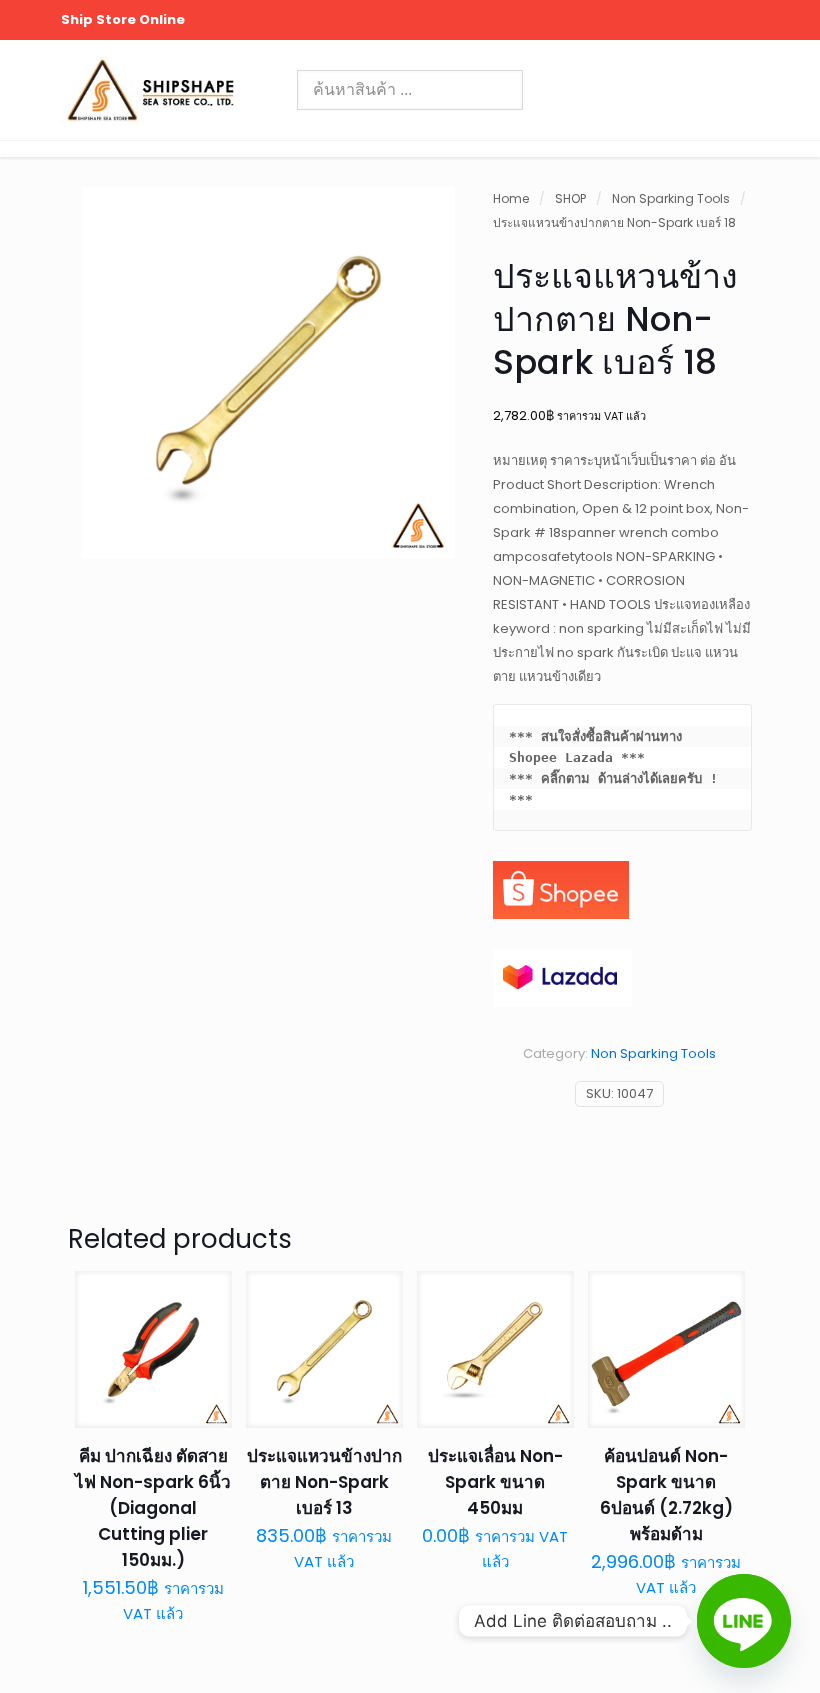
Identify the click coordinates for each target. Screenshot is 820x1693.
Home (511, 198)
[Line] (744, 1621)
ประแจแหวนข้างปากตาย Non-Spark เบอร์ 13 (324, 1482)
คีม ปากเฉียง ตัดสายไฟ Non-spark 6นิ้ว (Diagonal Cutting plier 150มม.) (153, 1508)
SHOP (570, 198)
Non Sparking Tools (671, 198)
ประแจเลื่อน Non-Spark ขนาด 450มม (495, 1482)
